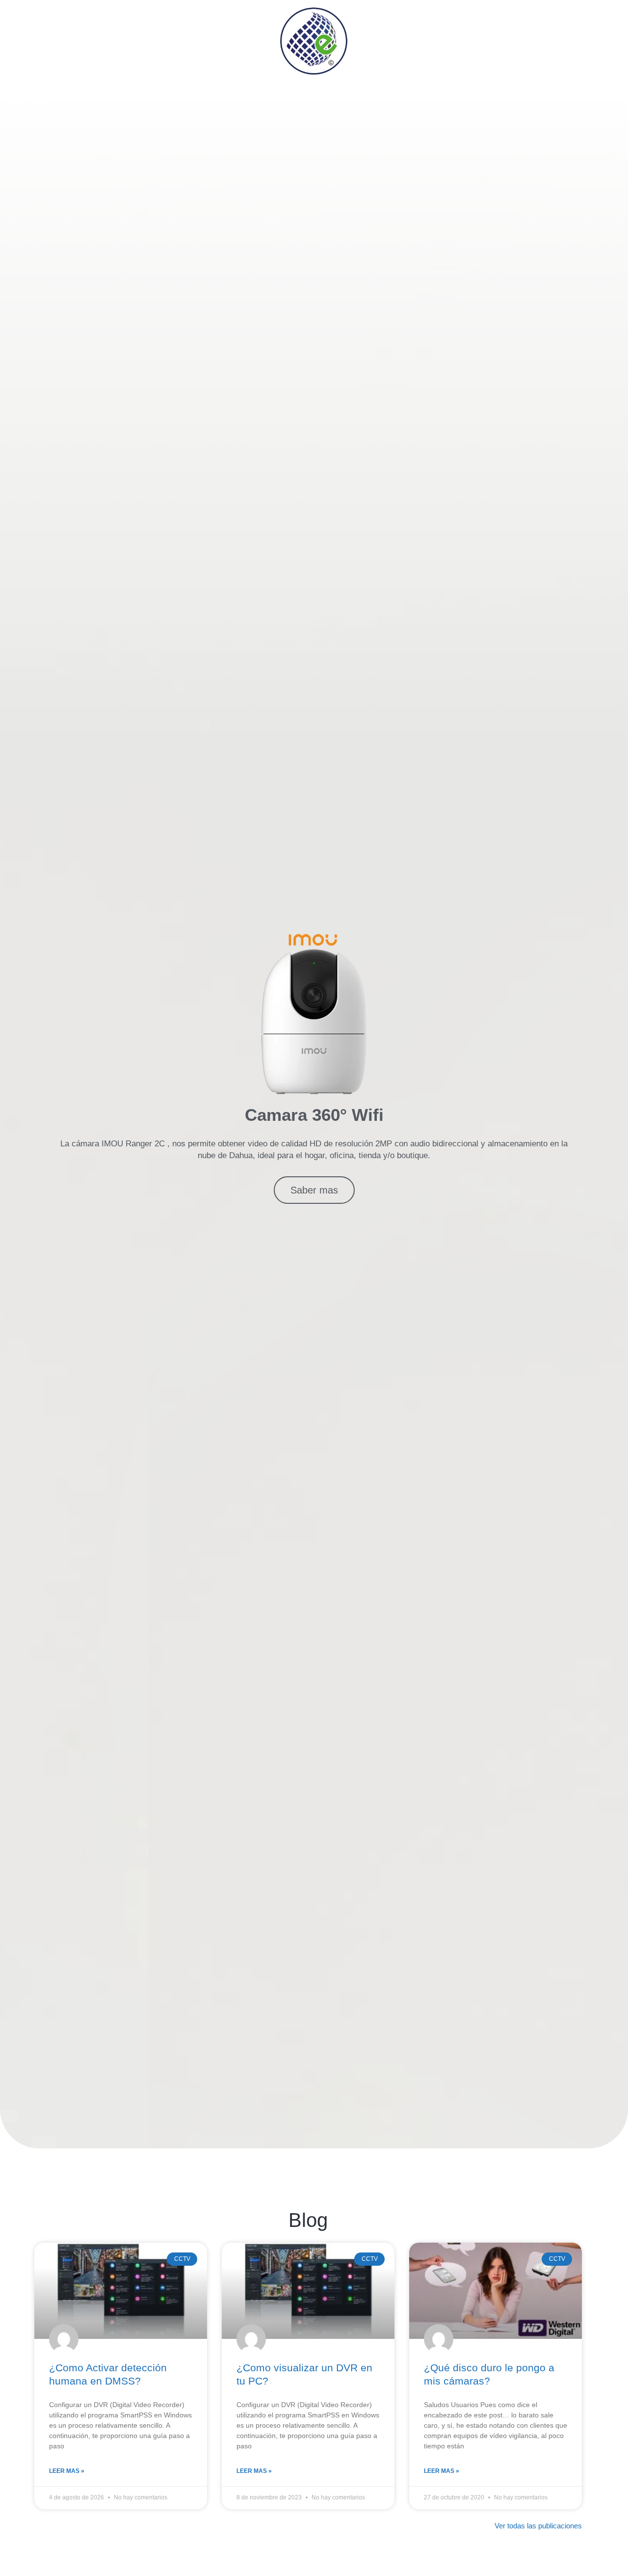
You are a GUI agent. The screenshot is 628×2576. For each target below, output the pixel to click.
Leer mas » (67, 2471)
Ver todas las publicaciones (538, 2526)
